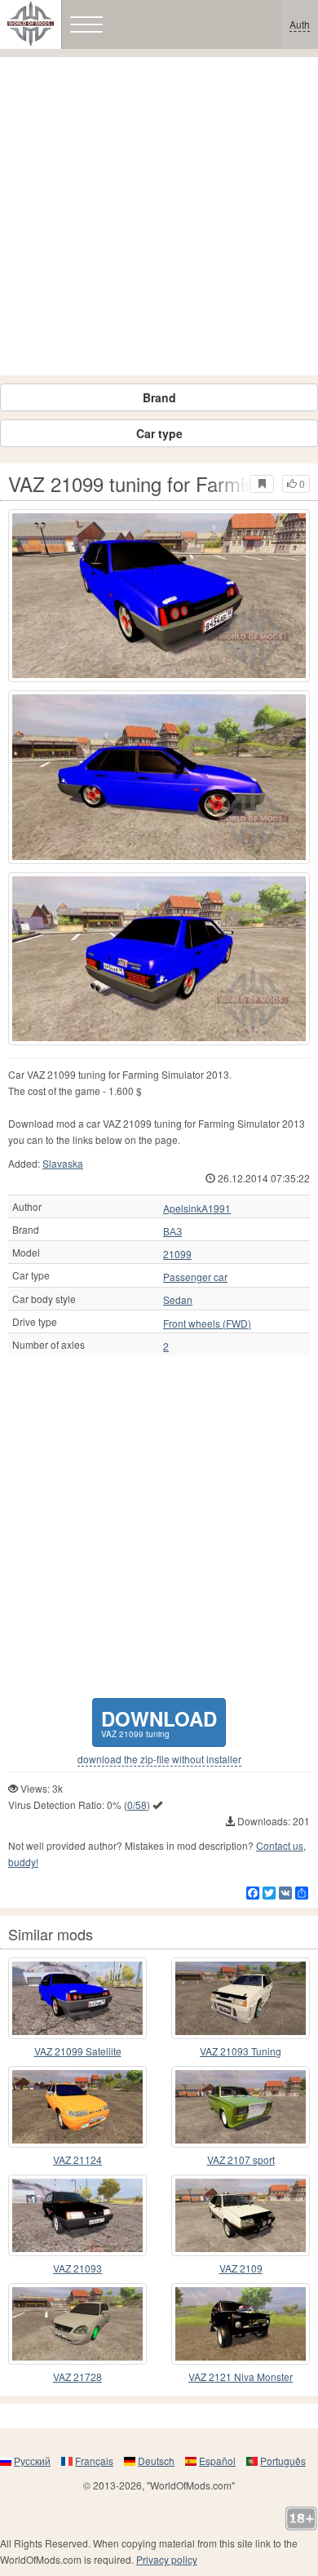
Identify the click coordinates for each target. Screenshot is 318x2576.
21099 (177, 1254)
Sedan (178, 1300)
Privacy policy (167, 2559)
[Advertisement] (159, 216)
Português (283, 2461)
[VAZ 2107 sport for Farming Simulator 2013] (241, 2107)
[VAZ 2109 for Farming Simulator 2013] (241, 2215)
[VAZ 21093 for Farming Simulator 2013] (77, 2215)
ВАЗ (172, 1231)
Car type (159, 433)
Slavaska (63, 1163)
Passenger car (195, 1277)
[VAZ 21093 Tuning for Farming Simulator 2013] (241, 1998)
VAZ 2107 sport (241, 2159)
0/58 (137, 1805)
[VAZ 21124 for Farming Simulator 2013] (77, 2107)
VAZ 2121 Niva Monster (241, 2376)
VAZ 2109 (241, 2268)
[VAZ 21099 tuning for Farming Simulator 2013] (159, 596)
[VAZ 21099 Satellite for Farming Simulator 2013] (77, 1998)
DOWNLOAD (159, 1722)
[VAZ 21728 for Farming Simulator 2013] (77, 2324)
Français (94, 2461)
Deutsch (156, 2461)
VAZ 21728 (77, 2376)
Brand (159, 397)
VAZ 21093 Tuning (241, 2051)
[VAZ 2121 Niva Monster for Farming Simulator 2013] (241, 2324)
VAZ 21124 (77, 2159)
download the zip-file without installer (159, 1759)
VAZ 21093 (77, 2268)
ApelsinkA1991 (197, 1208)
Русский (32, 2461)
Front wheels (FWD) (207, 1323)
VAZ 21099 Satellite (78, 2051)
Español (217, 2461)
